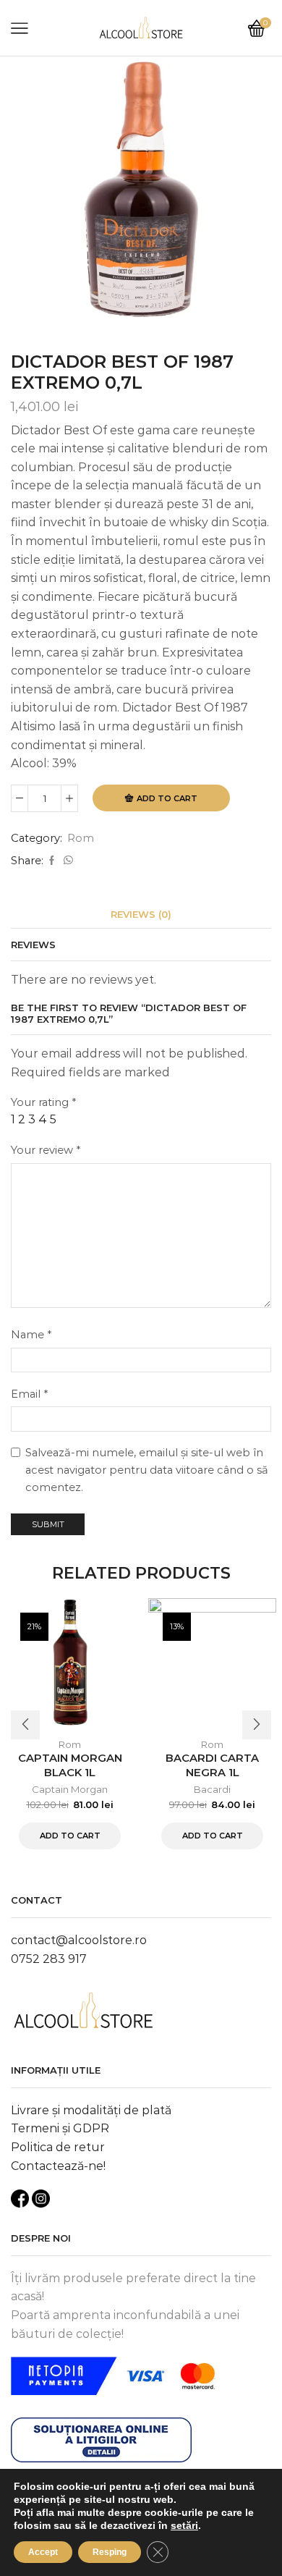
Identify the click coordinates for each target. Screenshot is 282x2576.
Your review (46, 1150)
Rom (81, 838)
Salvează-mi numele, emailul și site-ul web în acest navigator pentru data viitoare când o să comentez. (147, 1470)
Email (29, 1394)
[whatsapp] (67, 861)
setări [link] (184, 2525)
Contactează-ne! (58, 2166)
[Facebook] (52, 861)
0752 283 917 (49, 1959)
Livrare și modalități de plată (91, 2110)
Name (31, 1335)
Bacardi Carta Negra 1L (212, 1765)
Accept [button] (43, 2552)
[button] (25, 1725)
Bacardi (212, 1789)
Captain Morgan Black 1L (70, 1765)
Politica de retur (58, 2147)
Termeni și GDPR (60, 2128)
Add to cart (167, 798)
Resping (110, 2552)
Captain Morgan (70, 1789)
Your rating (43, 1102)
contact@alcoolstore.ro (79, 1940)
